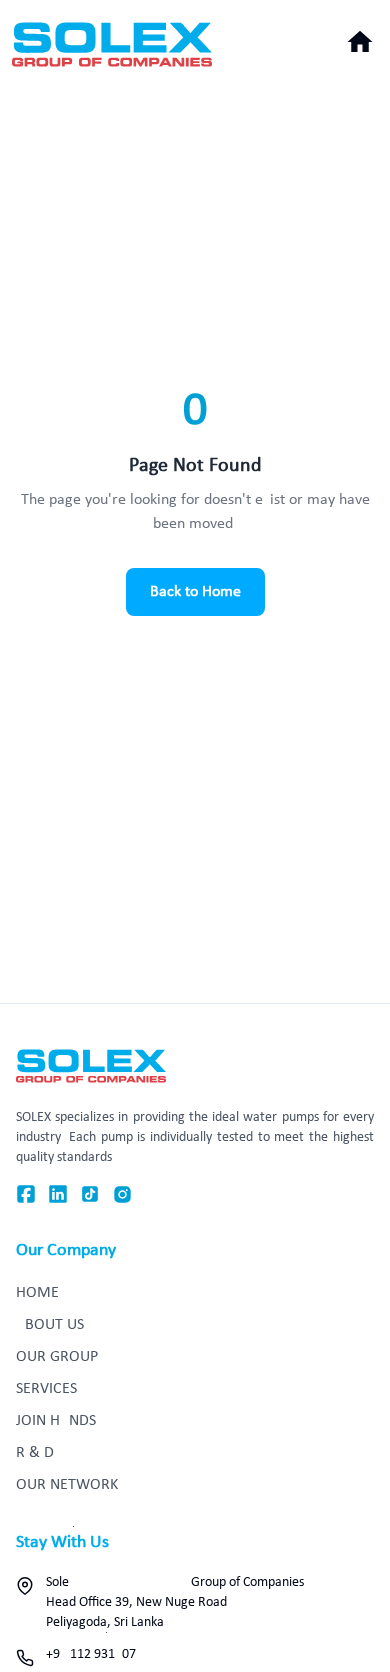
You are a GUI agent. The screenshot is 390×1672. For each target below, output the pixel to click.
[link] (112, 44)
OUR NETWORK (67, 1485)
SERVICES (46, 1389)
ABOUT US (50, 1325)
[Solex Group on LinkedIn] (58, 1194)
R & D (35, 1453)
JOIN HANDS (56, 1421)
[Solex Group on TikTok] (90, 1194)
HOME (37, 1293)
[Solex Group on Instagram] (122, 1194)
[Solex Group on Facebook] (26, 1194)
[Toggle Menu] (360, 42)
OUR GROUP (57, 1357)
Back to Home (195, 592)
